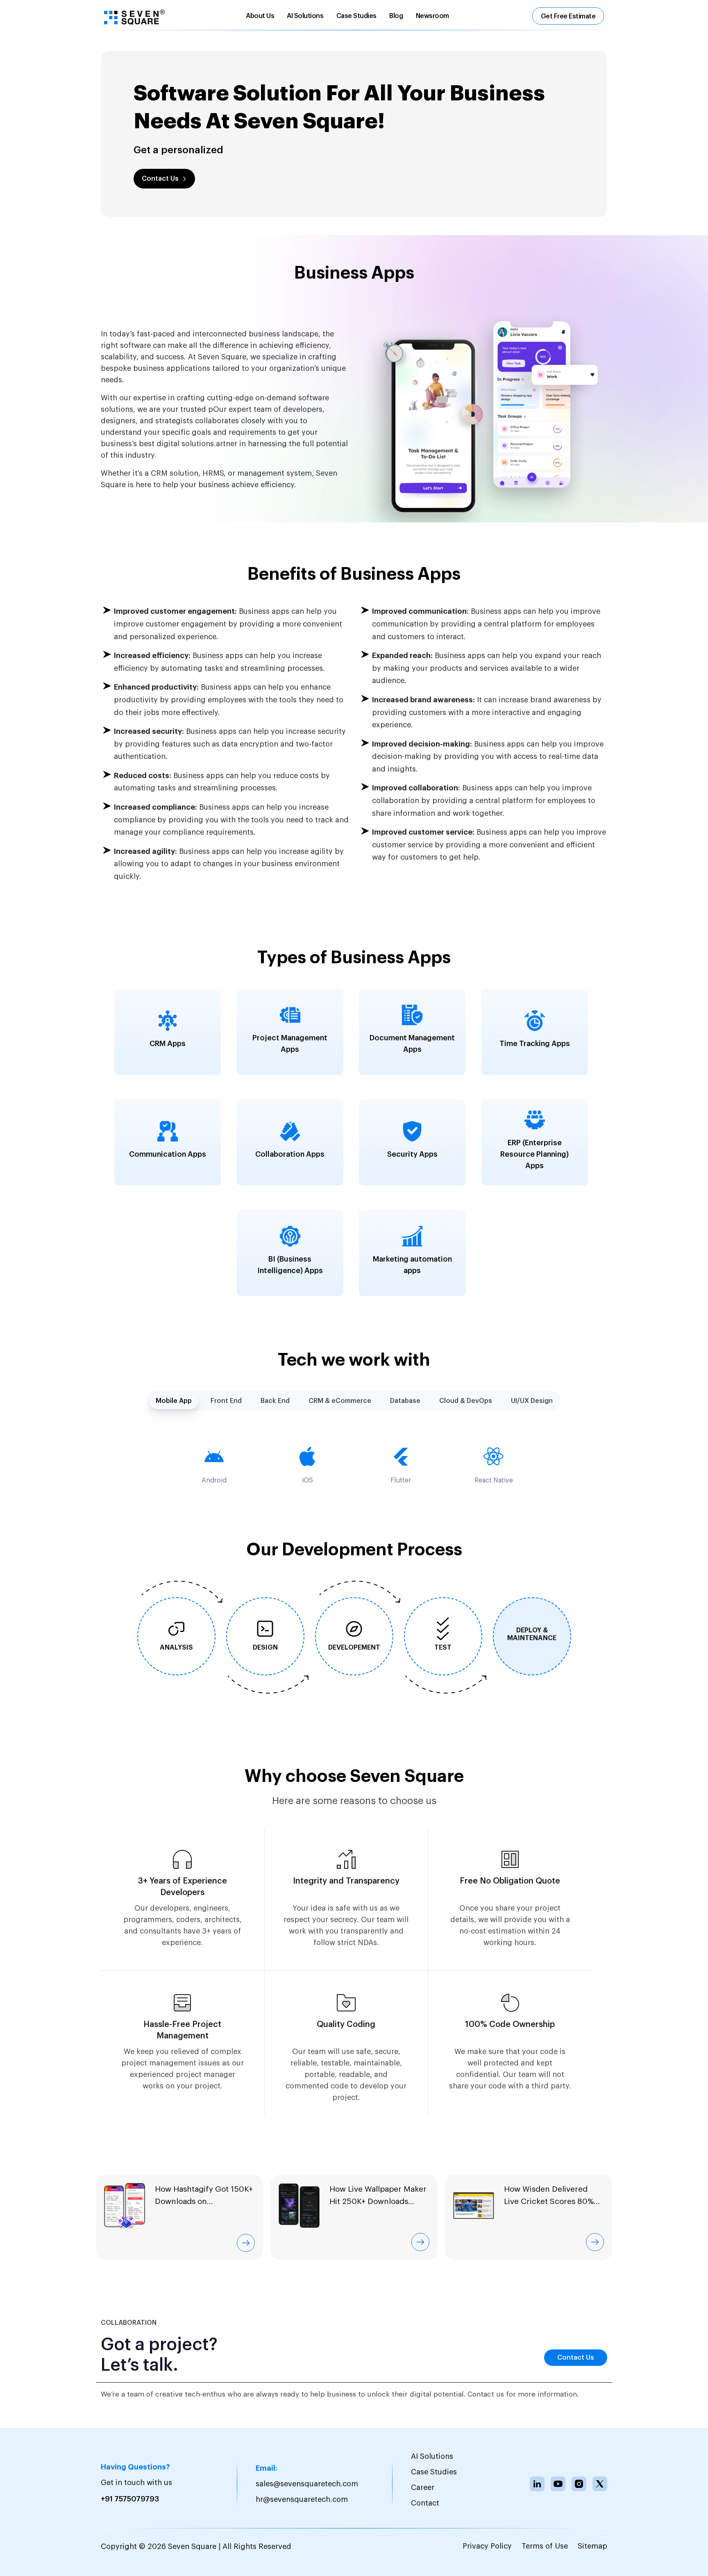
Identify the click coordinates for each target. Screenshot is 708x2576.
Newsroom (432, 16)
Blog (396, 16)
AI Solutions (305, 16)
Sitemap (592, 2546)
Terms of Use (545, 2546)
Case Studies (356, 16)
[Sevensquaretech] (134, 17)
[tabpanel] (354, 1465)
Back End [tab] (275, 1401)
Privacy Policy (487, 2546)
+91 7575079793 (130, 2499)
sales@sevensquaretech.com (307, 2484)
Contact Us (160, 179)
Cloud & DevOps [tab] (466, 1401)
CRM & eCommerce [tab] (340, 1401)
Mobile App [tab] (174, 1401)
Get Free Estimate (568, 16)
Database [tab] (405, 1401)
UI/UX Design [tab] (532, 1401)
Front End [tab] (226, 1401)
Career (423, 2487)
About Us (260, 16)
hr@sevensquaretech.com (302, 2499)
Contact (425, 2503)
